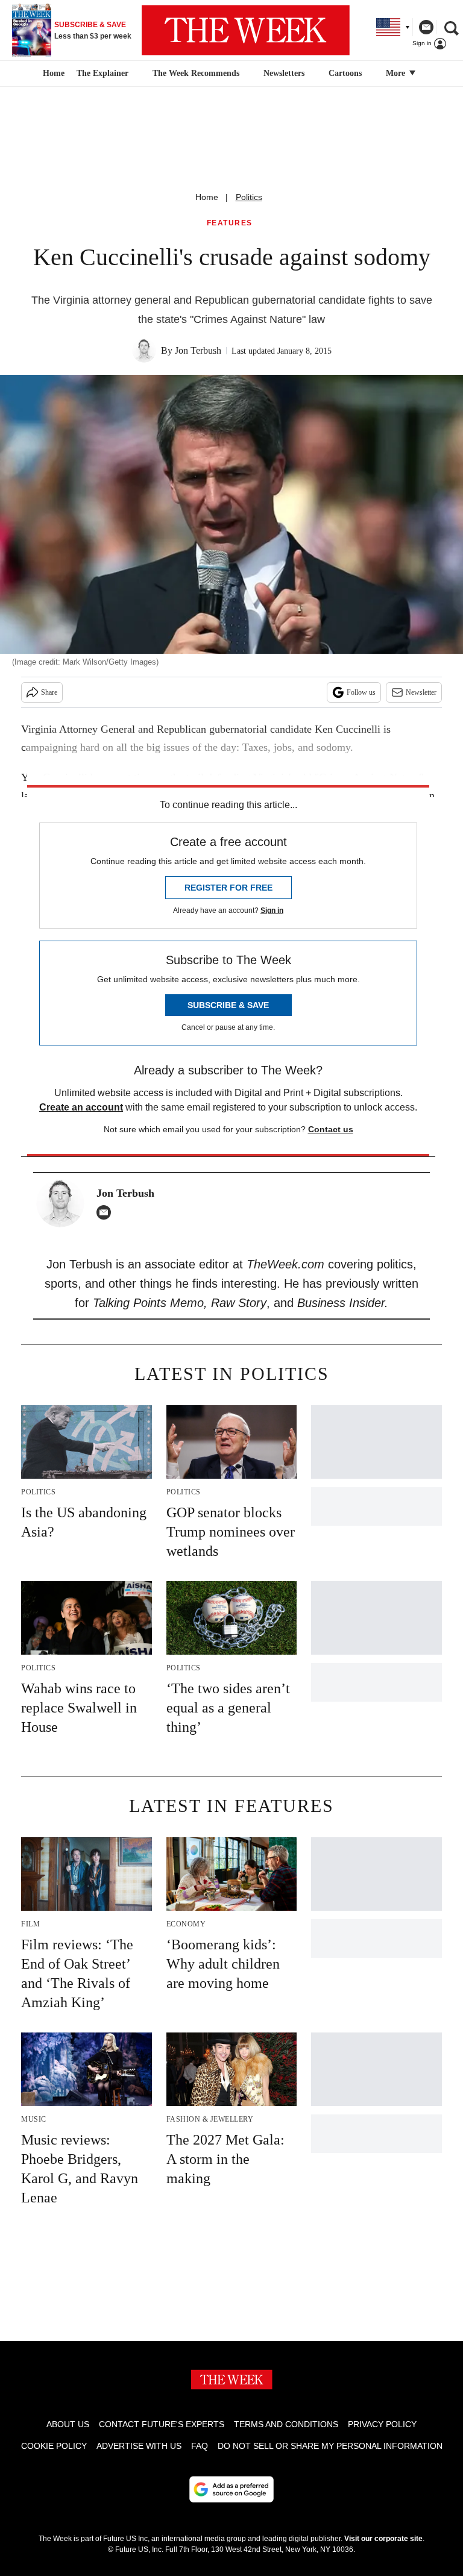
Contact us (331, 1129)
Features (230, 223)
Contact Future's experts (162, 2424)
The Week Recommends (196, 73)
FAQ (200, 2446)
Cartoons (345, 73)
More (397, 73)
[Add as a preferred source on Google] (231, 2489)
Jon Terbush (198, 350)
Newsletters (284, 73)
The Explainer (102, 73)
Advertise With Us (139, 2446)
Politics (249, 197)
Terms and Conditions (286, 2424)
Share (49, 692)
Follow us (361, 692)
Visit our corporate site (383, 2539)
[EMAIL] (107, 1212)
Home (207, 197)
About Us (68, 2424)
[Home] (52, 74)
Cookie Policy (54, 2446)
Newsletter (421, 692)
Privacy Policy (382, 2424)
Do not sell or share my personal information (330, 2446)
